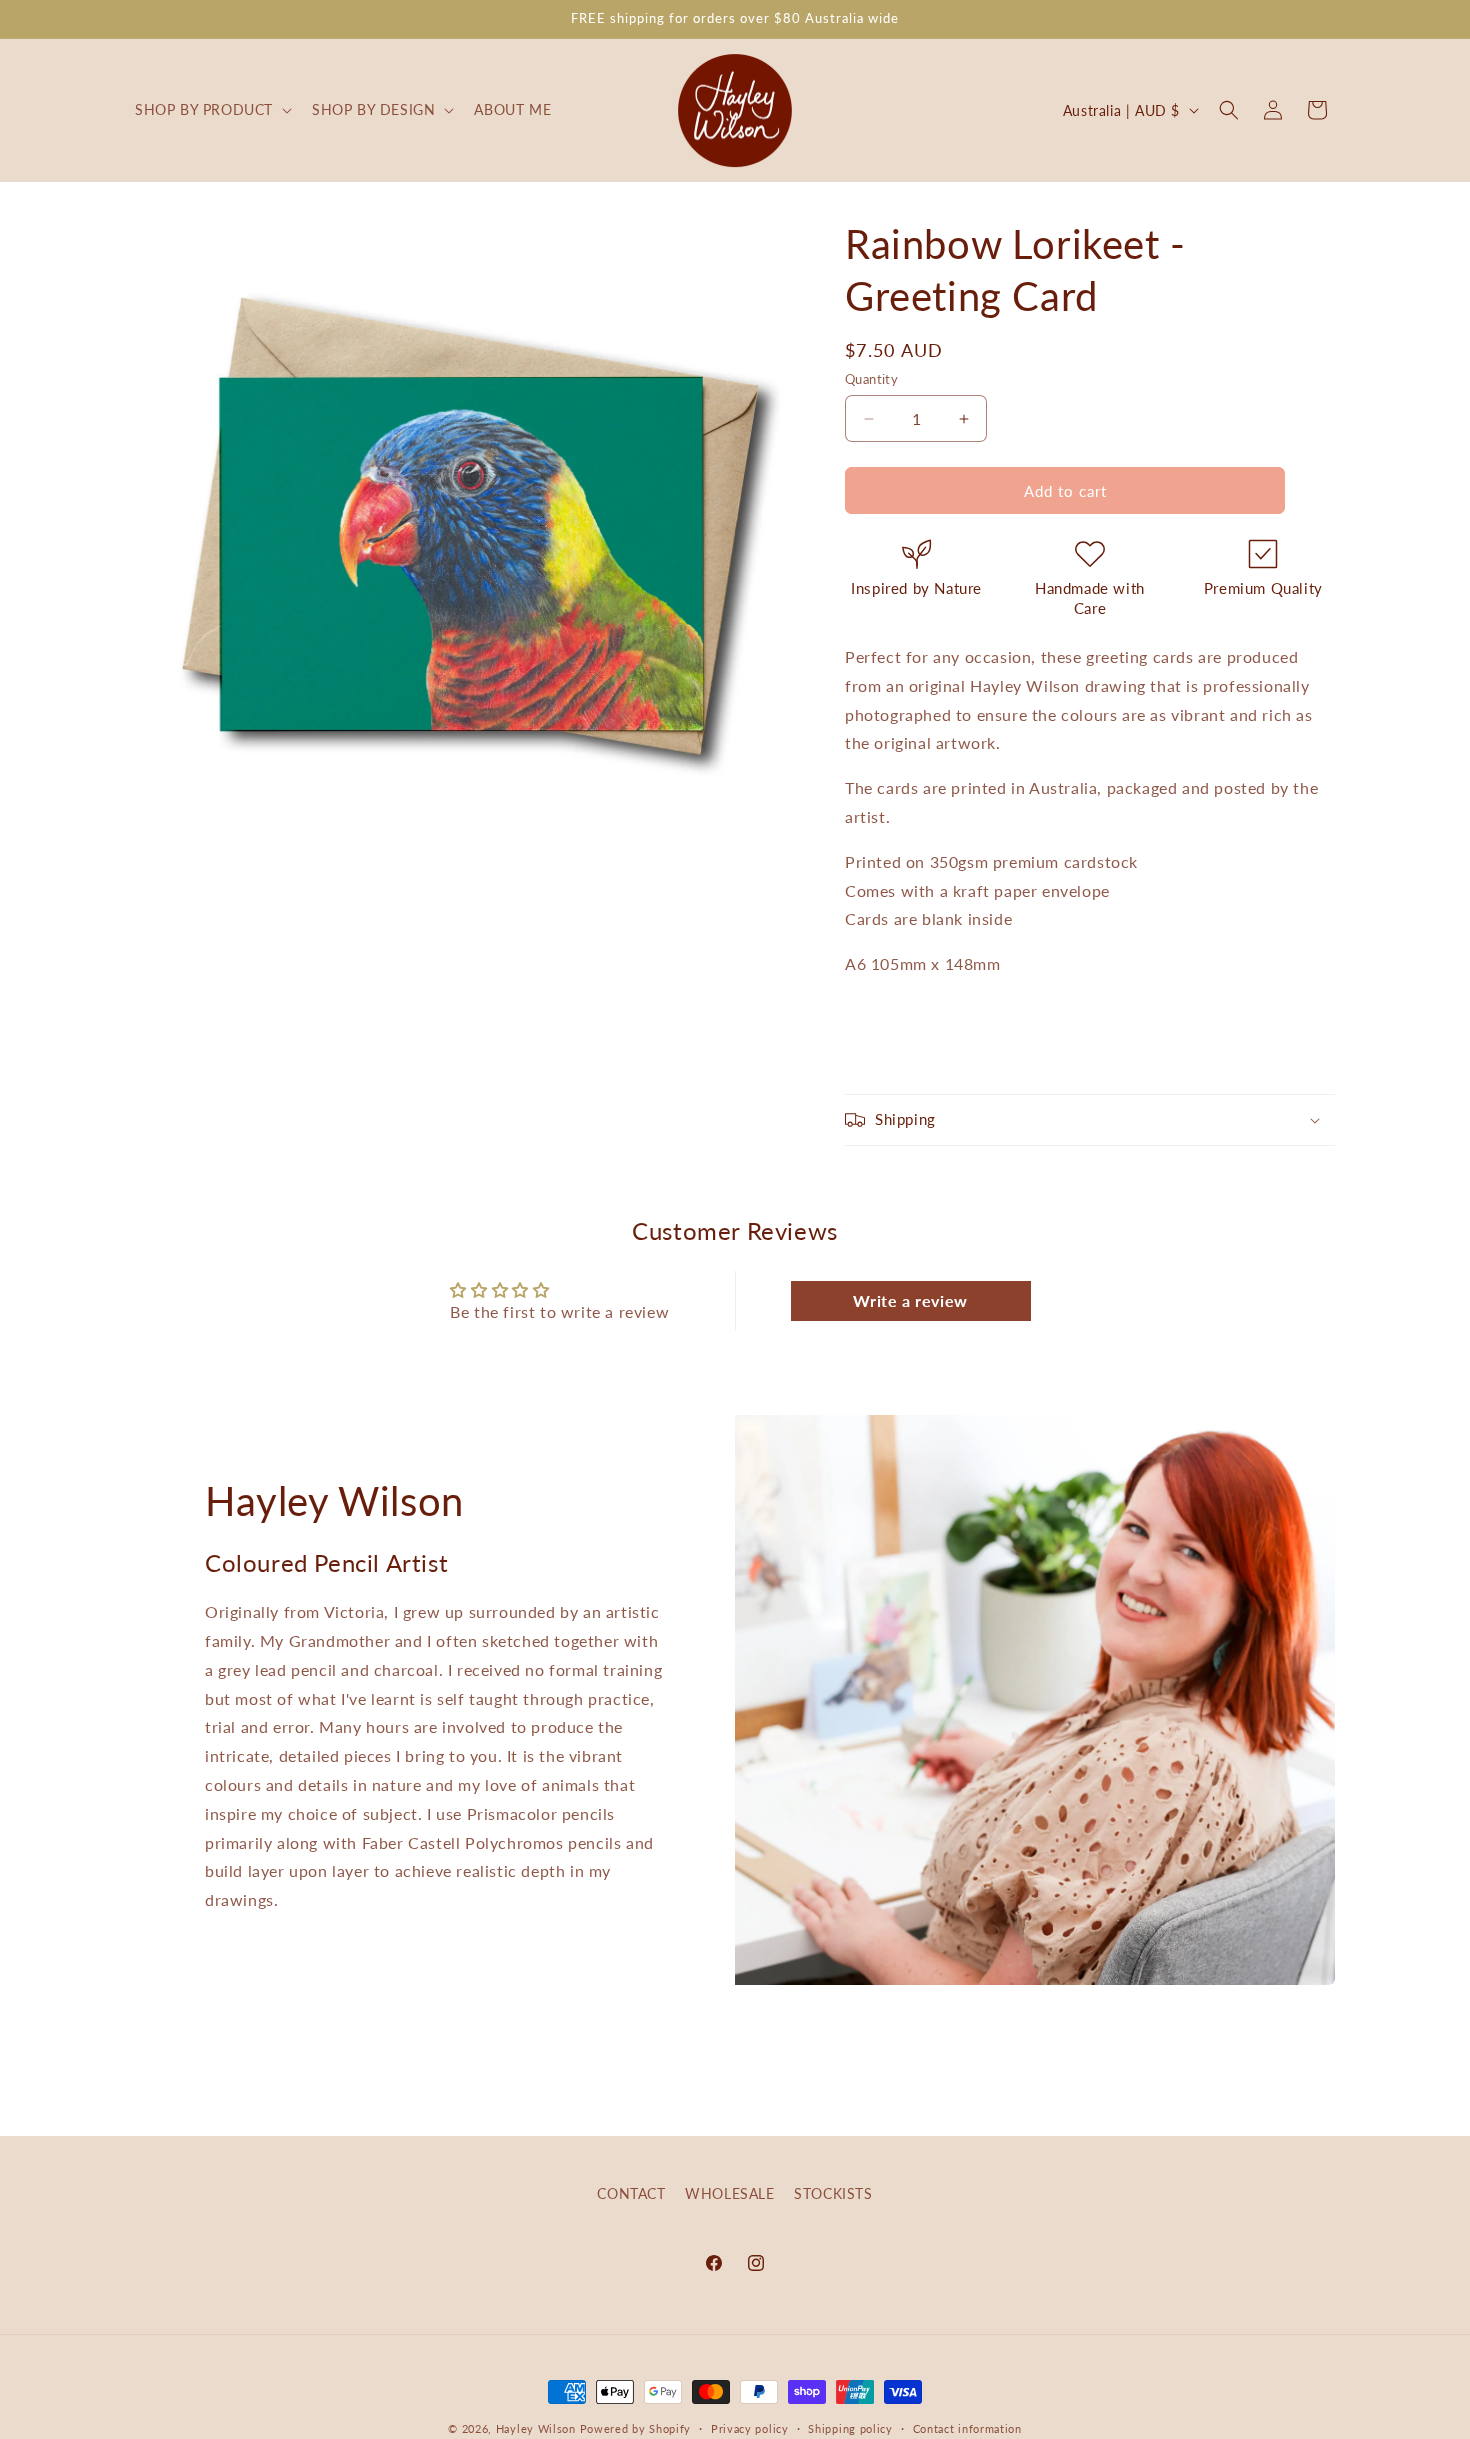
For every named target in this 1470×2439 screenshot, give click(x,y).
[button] (211, 110)
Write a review (910, 1300)
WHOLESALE (729, 2193)
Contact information (967, 2427)
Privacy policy (750, 2427)
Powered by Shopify (636, 2428)
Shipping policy (850, 2427)
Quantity (871, 379)
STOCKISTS (833, 2193)
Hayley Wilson (536, 2428)
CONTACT (631, 2193)
